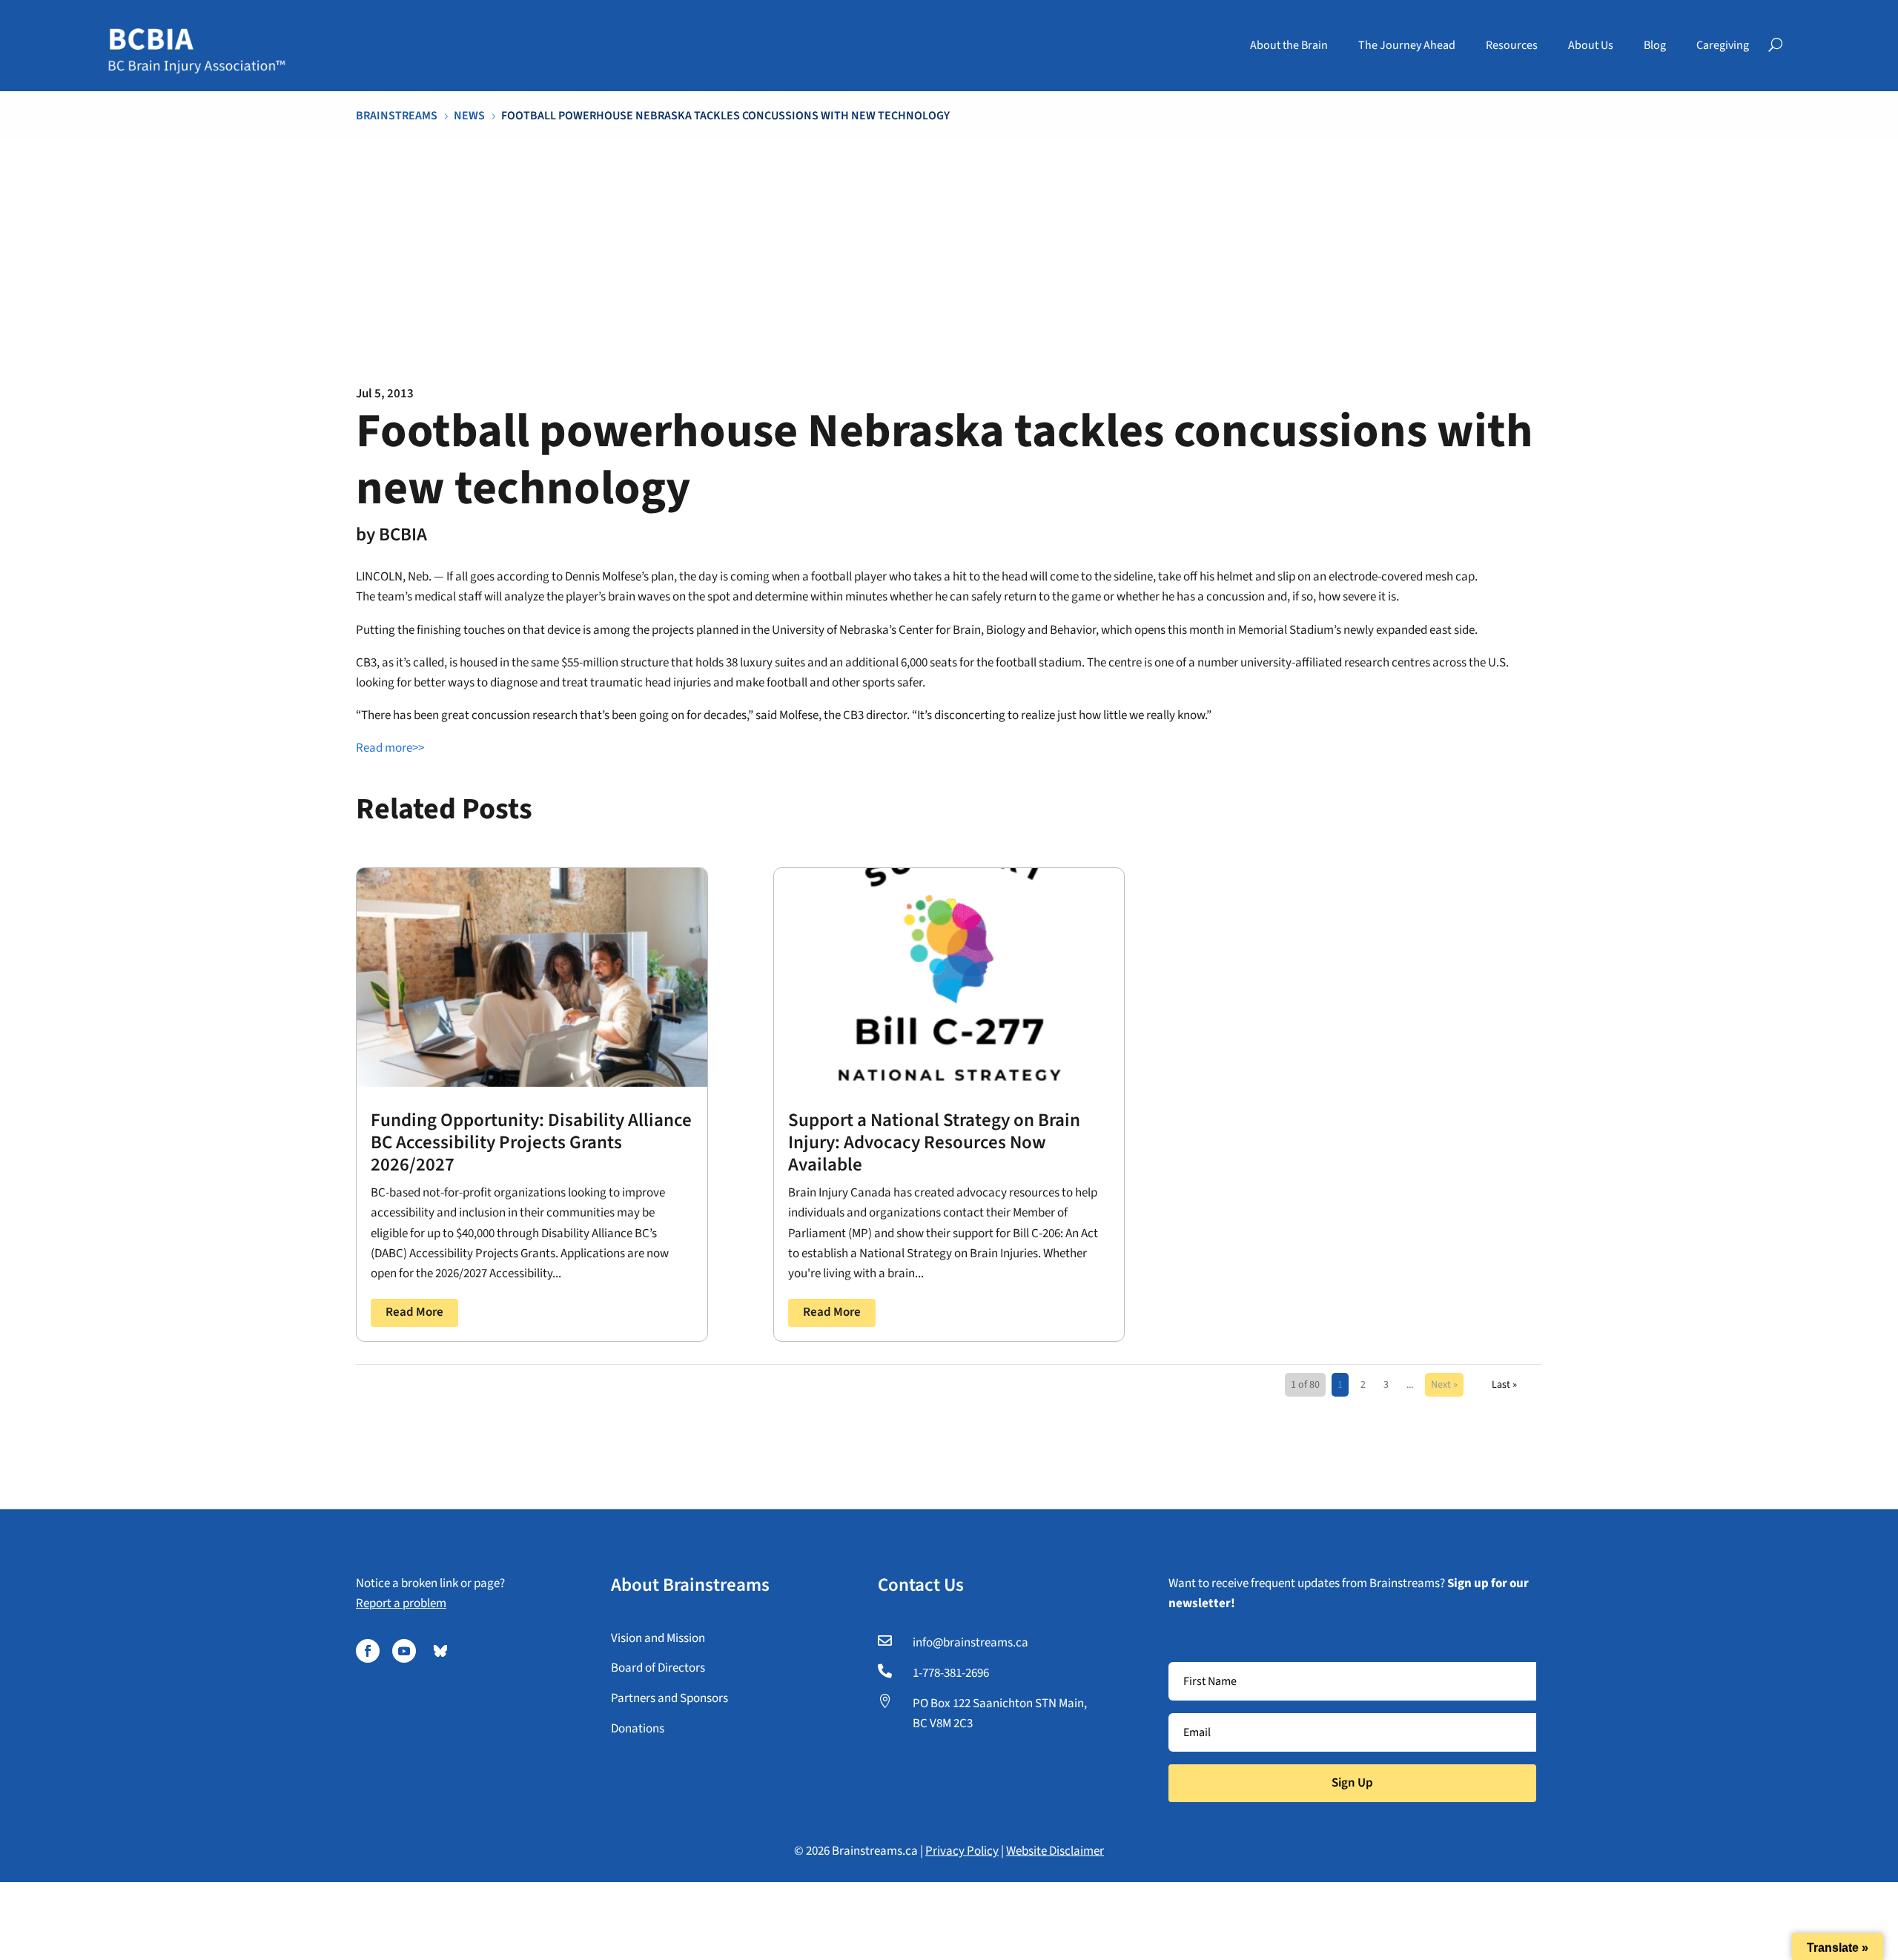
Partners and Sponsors (669, 1698)
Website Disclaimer (1055, 1851)
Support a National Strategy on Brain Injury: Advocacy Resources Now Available (934, 1142)
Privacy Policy (962, 1851)
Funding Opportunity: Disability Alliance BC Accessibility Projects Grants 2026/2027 (531, 1142)
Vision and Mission (658, 1638)
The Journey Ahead (1407, 45)
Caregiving (1723, 45)
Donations (638, 1729)
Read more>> (390, 748)
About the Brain (1289, 45)
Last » (1504, 1385)
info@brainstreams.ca (971, 1643)
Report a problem (401, 1603)
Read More (414, 1312)
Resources (1512, 45)
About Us (1591, 45)
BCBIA (403, 534)
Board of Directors (658, 1668)
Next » (1444, 1385)
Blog (1655, 45)
